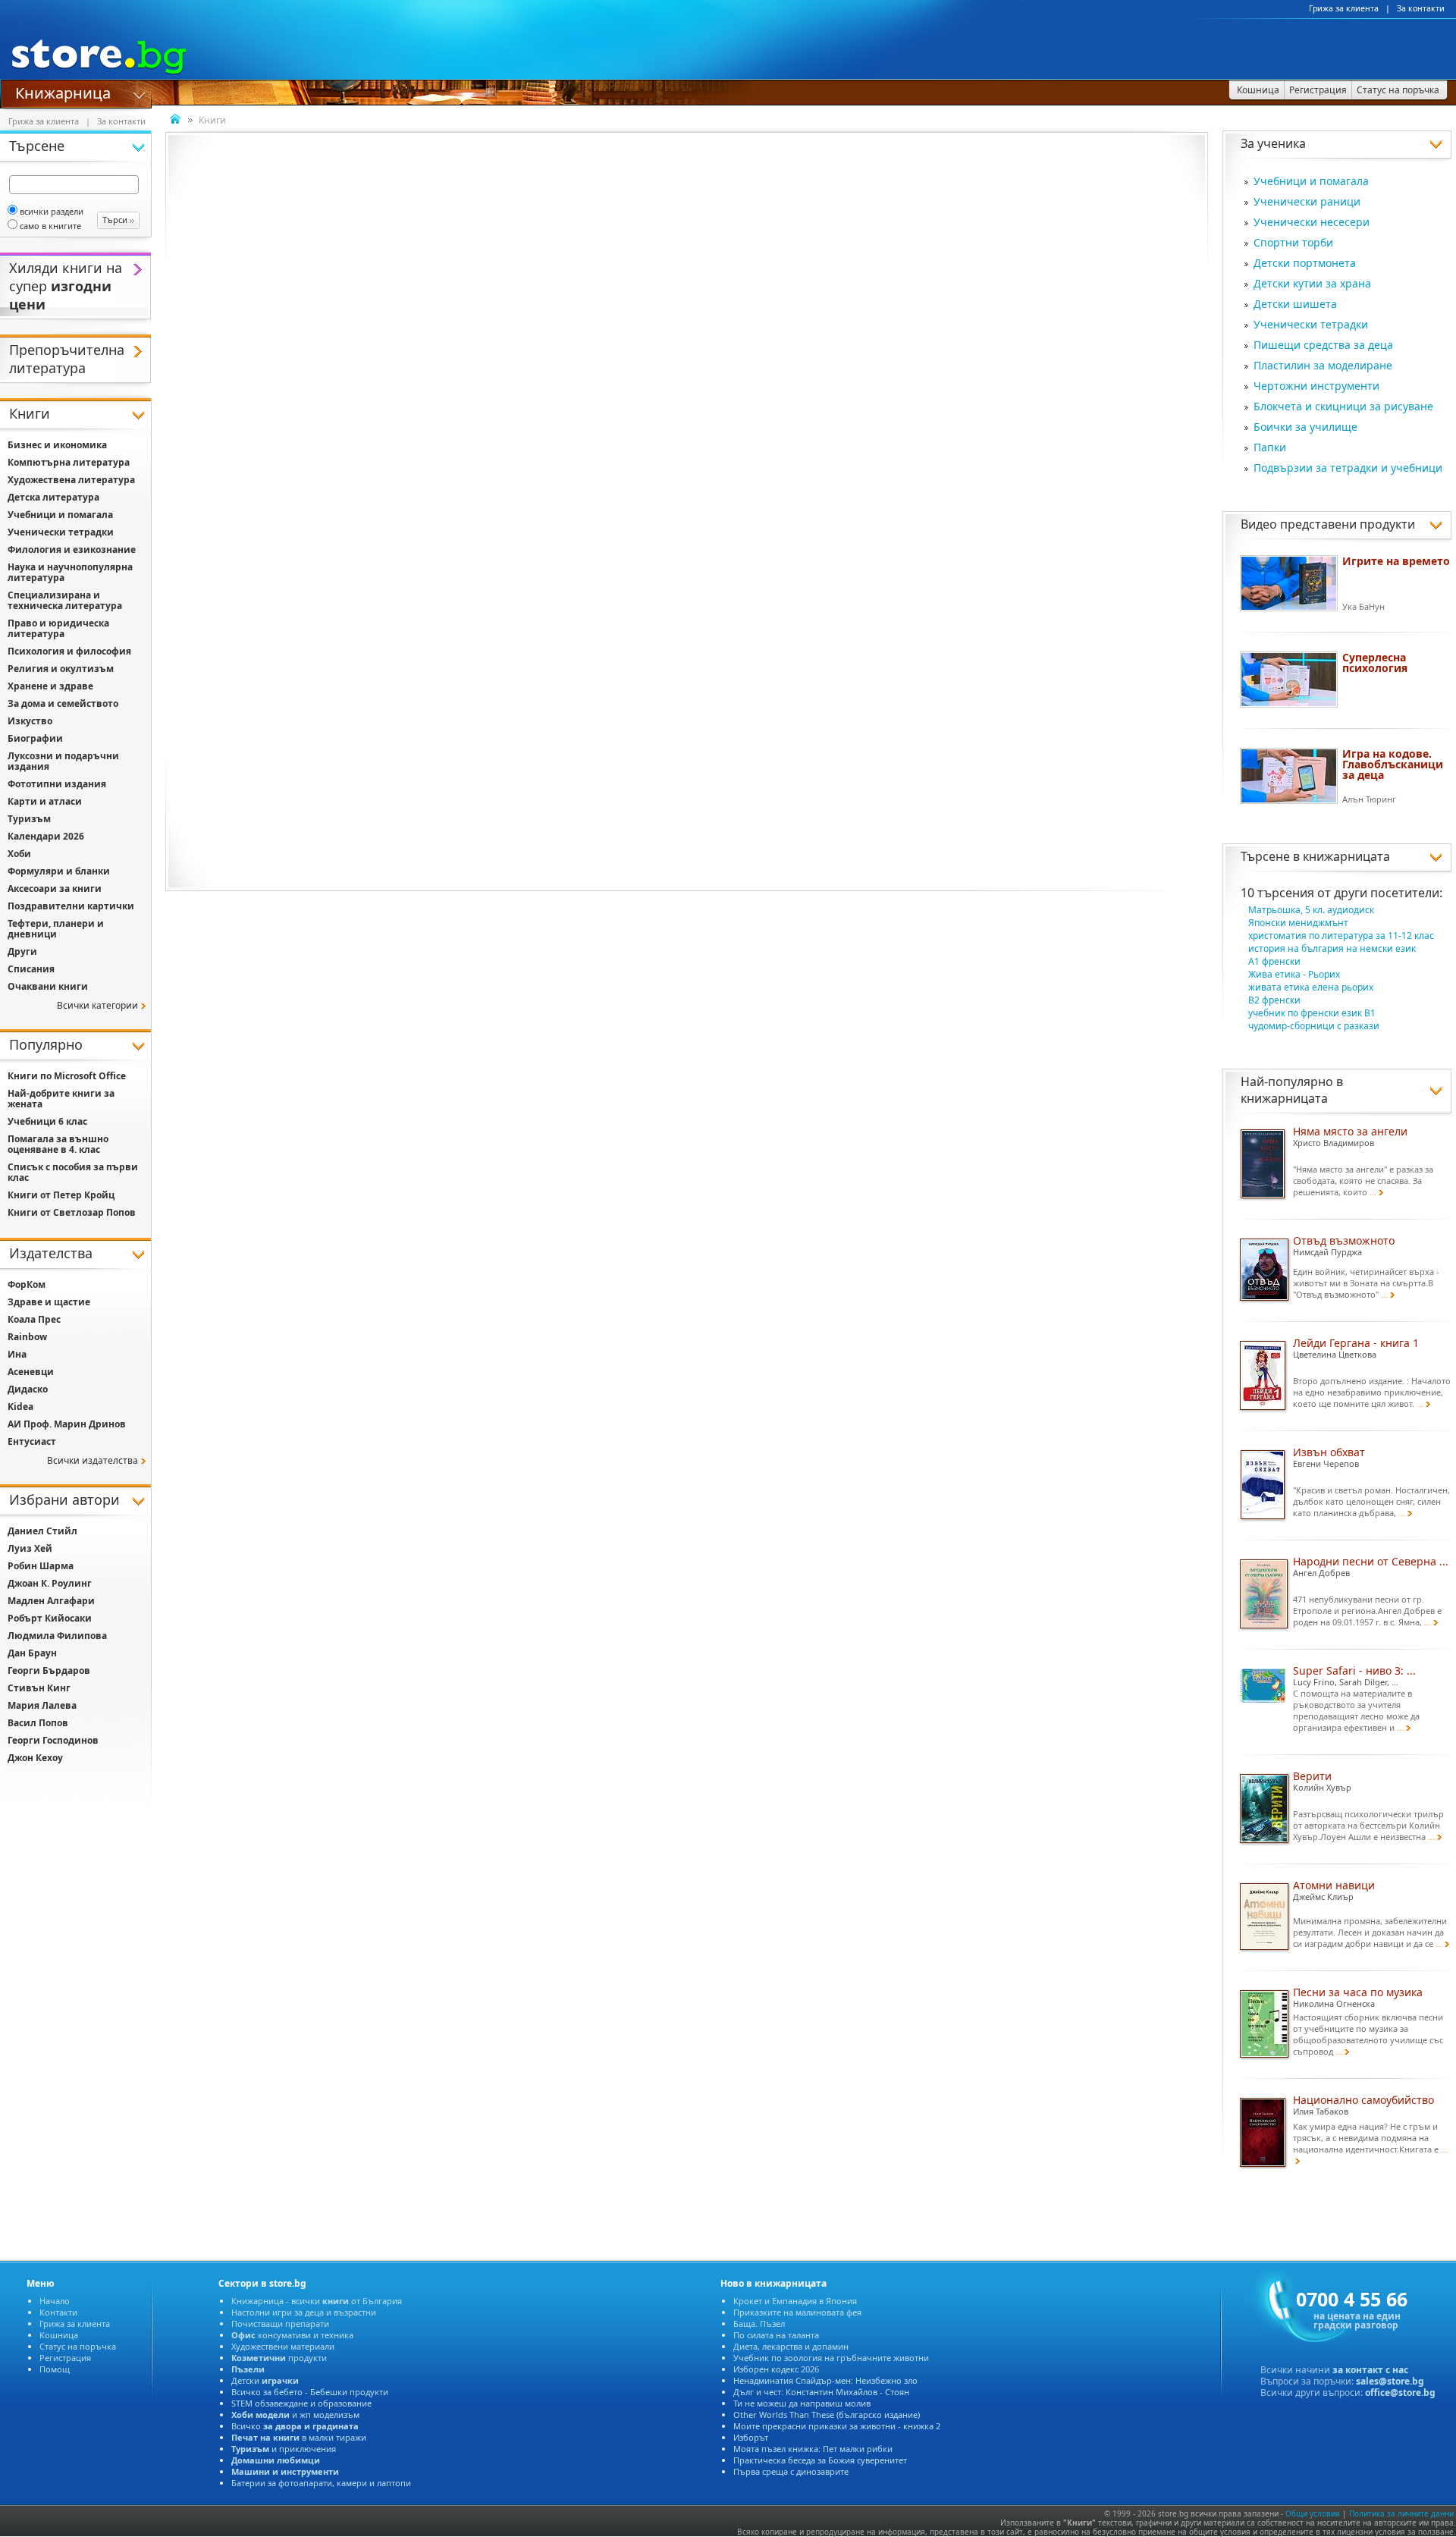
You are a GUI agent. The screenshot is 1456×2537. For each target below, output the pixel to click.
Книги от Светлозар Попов (72, 1212)
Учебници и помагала (1311, 181)
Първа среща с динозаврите (791, 2471)
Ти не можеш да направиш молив (802, 2403)
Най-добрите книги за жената (61, 1099)
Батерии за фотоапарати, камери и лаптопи (321, 2483)
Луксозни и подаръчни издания (63, 761)
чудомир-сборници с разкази (1314, 1026)
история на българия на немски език (1332, 948)
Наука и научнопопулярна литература (70, 572)
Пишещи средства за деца (1323, 345)
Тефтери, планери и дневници (56, 929)
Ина (17, 1354)
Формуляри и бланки (59, 871)
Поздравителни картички (71, 906)
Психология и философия (69, 651)
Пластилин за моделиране (1323, 365)
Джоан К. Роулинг (50, 1583)
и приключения (284, 2449)
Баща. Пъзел (759, 2323)
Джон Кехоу (35, 1758)
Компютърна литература (69, 462)
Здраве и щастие (49, 1302)
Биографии (35, 738)
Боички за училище (1305, 427)
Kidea (20, 1407)
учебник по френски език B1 (1312, 1013)
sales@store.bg (1390, 2381)
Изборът (751, 2437)
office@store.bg (1400, 2393)
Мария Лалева (42, 1705)
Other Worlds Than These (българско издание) (827, 2415)
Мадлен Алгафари (51, 1601)
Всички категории (97, 1005)
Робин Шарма (41, 1566)
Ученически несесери (1312, 222)
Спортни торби (1293, 242)
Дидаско (28, 1389)
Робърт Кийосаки (50, 1618)
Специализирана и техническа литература (65, 600)
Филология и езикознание (72, 549)
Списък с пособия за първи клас (73, 1172)
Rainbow (27, 1337)
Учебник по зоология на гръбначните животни (831, 2358)
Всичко (295, 2426)
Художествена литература (71, 480)
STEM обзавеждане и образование (301, 2403)
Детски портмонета (1305, 263)
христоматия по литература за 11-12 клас (1341, 936)
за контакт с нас (1370, 2370)
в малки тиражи (299, 2437)
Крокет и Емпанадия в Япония (795, 2301)
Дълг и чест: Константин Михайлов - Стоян (821, 2392)
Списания (31, 969)
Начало (55, 2301)
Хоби (19, 854)
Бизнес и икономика (57, 445)
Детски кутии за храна (1312, 283)
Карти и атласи (45, 801)
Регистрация (65, 2358)
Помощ (55, 2369)
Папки (1270, 447)
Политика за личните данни (1401, 2513)
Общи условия (1313, 2513)
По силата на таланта (776, 2335)
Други (22, 951)
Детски (265, 2380)
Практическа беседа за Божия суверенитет (820, 2460)
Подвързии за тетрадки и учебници (1348, 468)
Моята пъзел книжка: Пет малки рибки (813, 2449)
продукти (279, 2358)
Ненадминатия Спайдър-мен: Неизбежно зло (825, 2380)
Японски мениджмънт (1298, 923)
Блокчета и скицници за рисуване (1343, 406)
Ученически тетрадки (1311, 324)
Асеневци (31, 1372)
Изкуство (30, 721)
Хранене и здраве (50, 686)
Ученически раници (1307, 201)
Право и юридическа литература (58, 628)
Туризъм (29, 819)
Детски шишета (1295, 304)
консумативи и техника (292, 2335)
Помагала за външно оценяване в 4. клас (58, 1144)
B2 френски (1274, 1000)
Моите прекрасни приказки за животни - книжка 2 (837, 2426)
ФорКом (27, 1284)
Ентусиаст (32, 1441)
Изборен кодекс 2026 (776, 2369)
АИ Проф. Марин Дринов (67, 1424)
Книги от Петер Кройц (61, 1195)
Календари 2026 (46, 836)
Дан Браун (32, 1653)
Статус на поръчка (78, 2346)
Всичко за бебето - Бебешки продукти (310, 2392)
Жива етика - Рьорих (1294, 974)
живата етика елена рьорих (1311, 987)
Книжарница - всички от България (317, 2301)
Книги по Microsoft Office (67, 1076)
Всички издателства (93, 1460)
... (1373, 1192)
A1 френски (1274, 961)
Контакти (58, 2312)
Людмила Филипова (57, 1636)
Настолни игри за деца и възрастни (304, 2312)
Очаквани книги (48, 986)
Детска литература (53, 497)
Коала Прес (34, 1319)
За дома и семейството (63, 703)
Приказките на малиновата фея (797, 2312)
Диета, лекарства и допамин (791, 2346)
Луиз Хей (30, 1548)
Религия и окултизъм (61, 669)
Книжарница (63, 92)
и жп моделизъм (295, 2415)
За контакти (1421, 8)
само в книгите (50, 226)
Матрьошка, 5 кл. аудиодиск (1311, 910)
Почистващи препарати (280, 2323)
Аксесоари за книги (55, 889)
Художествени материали (283, 2346)
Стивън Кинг (39, 1688)
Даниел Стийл (42, 1531)
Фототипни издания (57, 784)
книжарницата (1346, 856)
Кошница (59, 2335)
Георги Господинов (53, 1740)
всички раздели (52, 211)
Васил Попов (38, 1723)
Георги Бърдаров (49, 1670)
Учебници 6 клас (47, 1121)
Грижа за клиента (1344, 8)
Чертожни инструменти (1316, 386)
